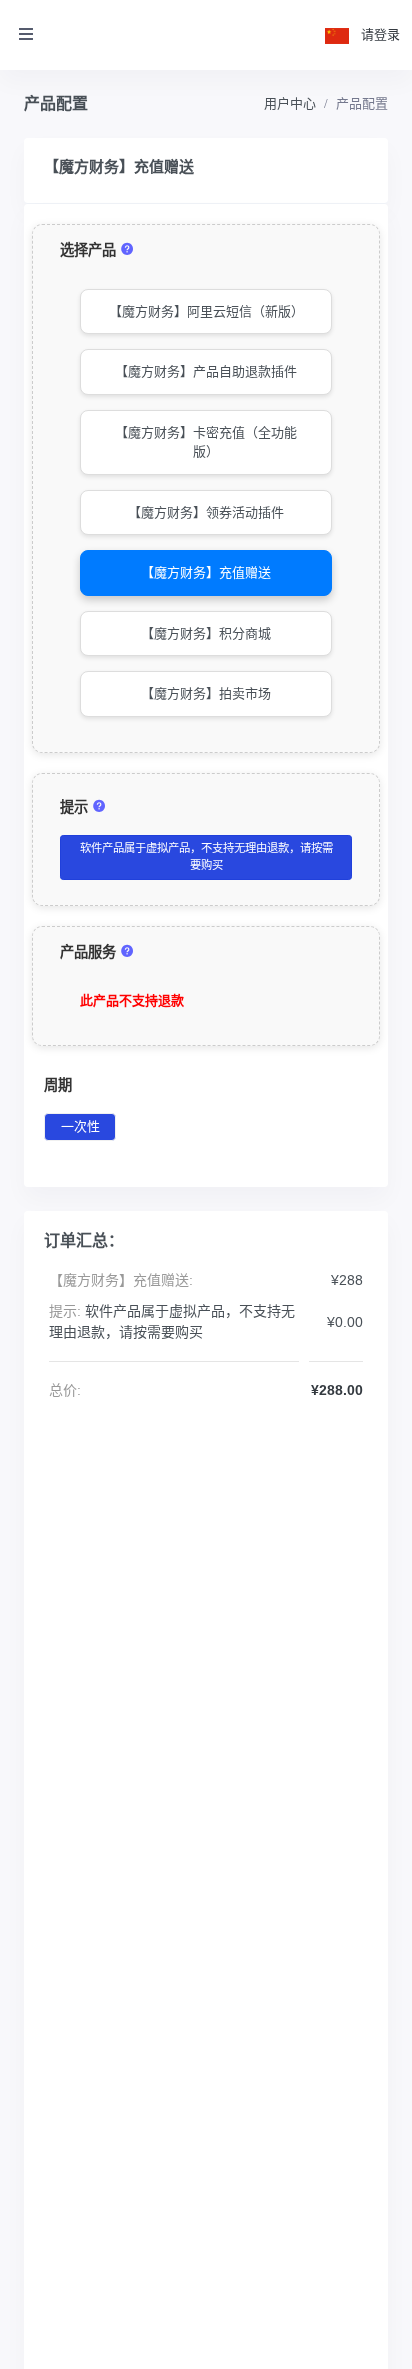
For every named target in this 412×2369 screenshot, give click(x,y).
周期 (58, 1085)
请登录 (380, 34)
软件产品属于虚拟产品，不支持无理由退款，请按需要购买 (206, 856)
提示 (76, 807)
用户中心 (290, 103)
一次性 (80, 1126)
